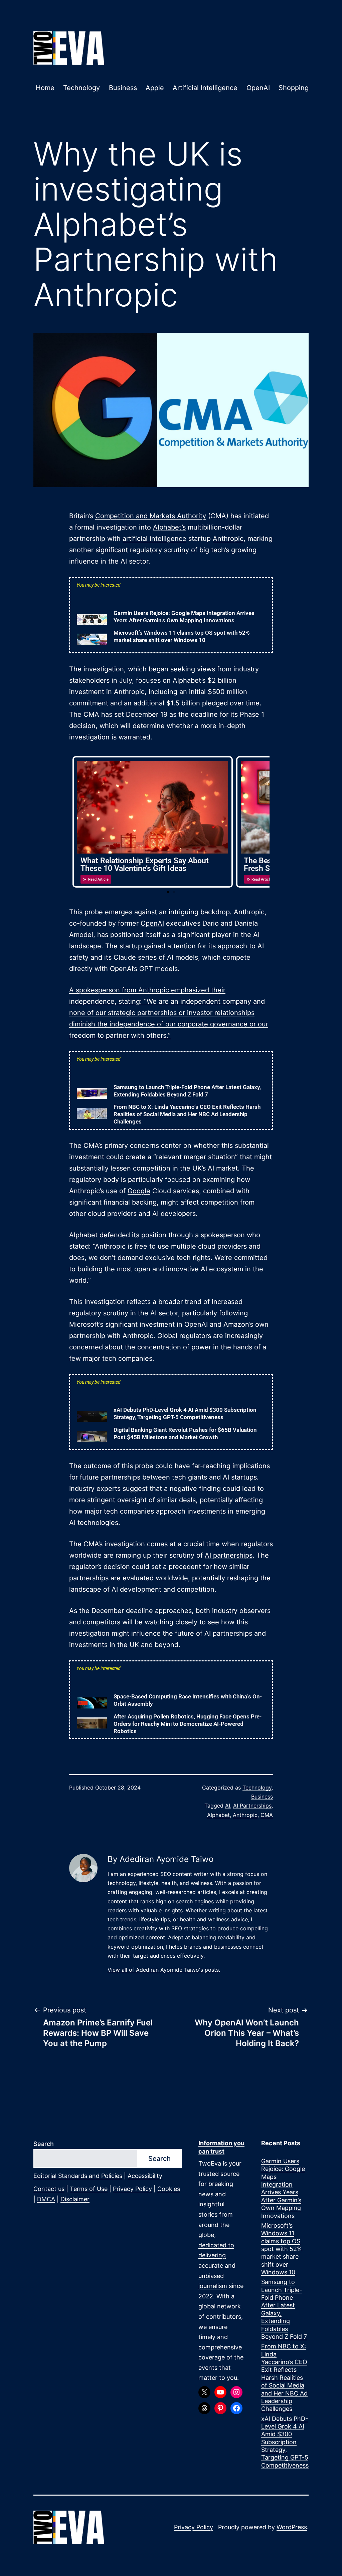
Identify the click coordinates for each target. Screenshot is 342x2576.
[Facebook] (236, 2408)
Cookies (169, 2189)
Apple (155, 88)
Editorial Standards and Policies (78, 2176)
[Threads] (204, 2408)
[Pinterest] (220, 2408)
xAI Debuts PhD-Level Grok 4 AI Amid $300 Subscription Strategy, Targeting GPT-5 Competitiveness (285, 2442)
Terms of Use (89, 2189)
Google (139, 1191)
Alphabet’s (169, 527)
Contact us (49, 2189)
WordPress (292, 2527)
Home (45, 88)
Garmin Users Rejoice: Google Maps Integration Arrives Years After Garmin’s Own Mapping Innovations (283, 2188)
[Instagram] (236, 2392)
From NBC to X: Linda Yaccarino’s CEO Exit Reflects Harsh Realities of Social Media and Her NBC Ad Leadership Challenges (187, 1114)
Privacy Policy (132, 2189)
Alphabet (218, 1815)
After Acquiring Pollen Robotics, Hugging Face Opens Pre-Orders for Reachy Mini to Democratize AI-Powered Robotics (188, 1724)
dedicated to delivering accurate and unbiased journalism (217, 2266)
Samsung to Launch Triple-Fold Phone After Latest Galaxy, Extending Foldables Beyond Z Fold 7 (284, 2309)
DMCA (46, 2199)
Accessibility (145, 2176)
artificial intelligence (154, 539)
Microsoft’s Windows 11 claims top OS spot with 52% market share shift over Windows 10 (282, 2249)
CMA (267, 1815)
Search (44, 2144)
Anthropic (228, 539)
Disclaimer (75, 2199)
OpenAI (258, 88)
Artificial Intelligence (205, 88)
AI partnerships (229, 1555)
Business (123, 88)
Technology (81, 88)
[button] (168, 892)
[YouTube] (220, 2392)
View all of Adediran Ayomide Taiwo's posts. (164, 1970)
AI (228, 1806)
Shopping (294, 88)
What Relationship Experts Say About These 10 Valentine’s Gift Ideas (145, 865)
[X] (204, 2392)
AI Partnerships (252, 1806)
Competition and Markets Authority (151, 516)
